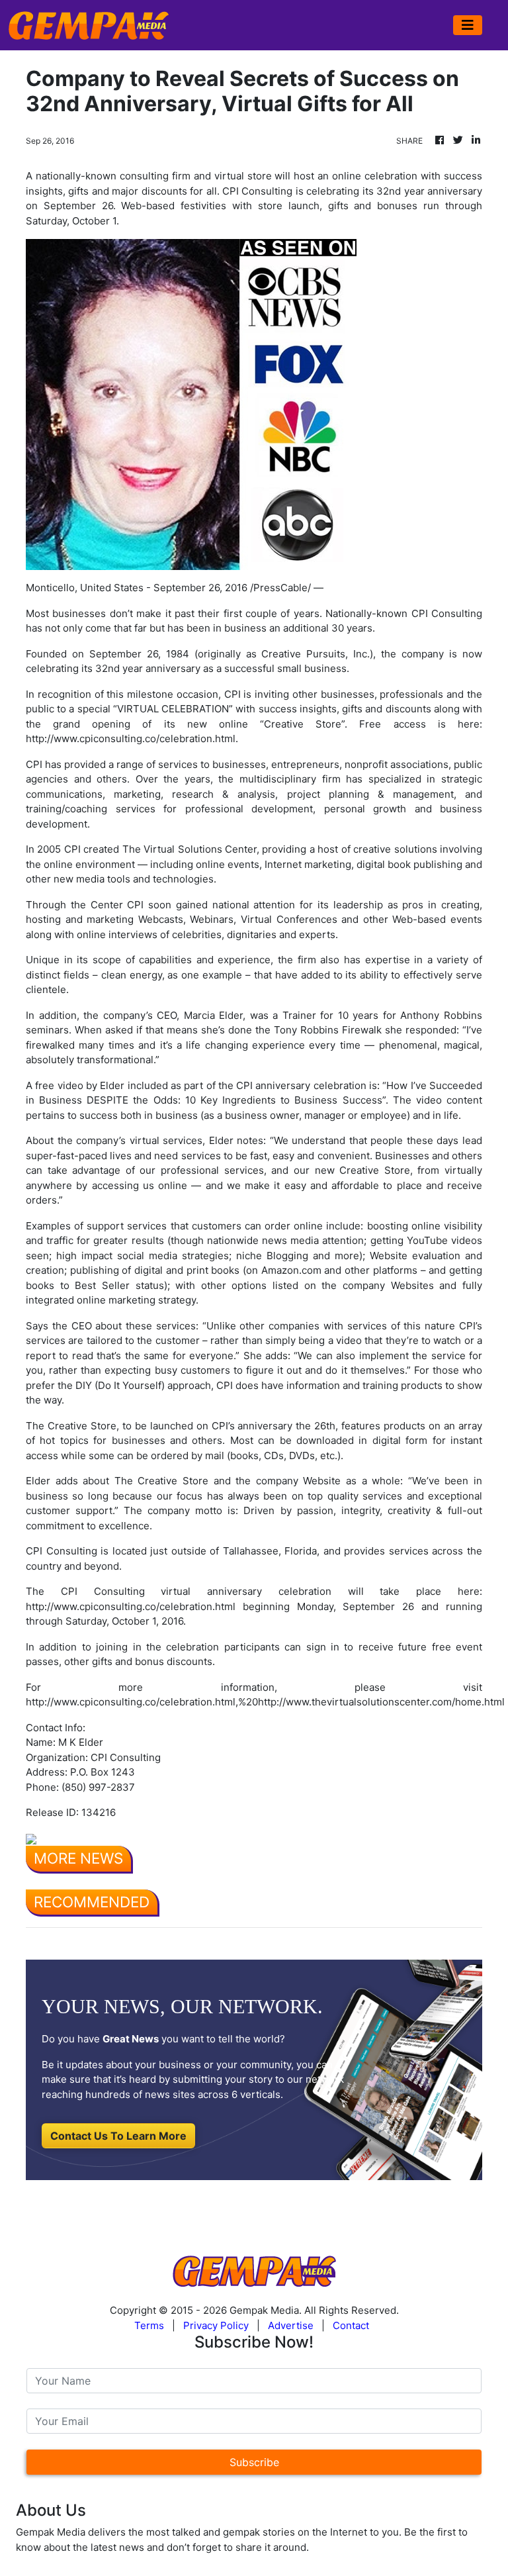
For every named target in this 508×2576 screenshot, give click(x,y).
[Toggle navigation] (468, 25)
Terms (149, 2325)
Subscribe (254, 2462)
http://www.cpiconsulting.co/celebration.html (131, 739)
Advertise (291, 2325)
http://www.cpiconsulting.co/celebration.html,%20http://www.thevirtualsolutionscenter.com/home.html (265, 1702)
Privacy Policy (216, 2325)
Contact (351, 2325)
